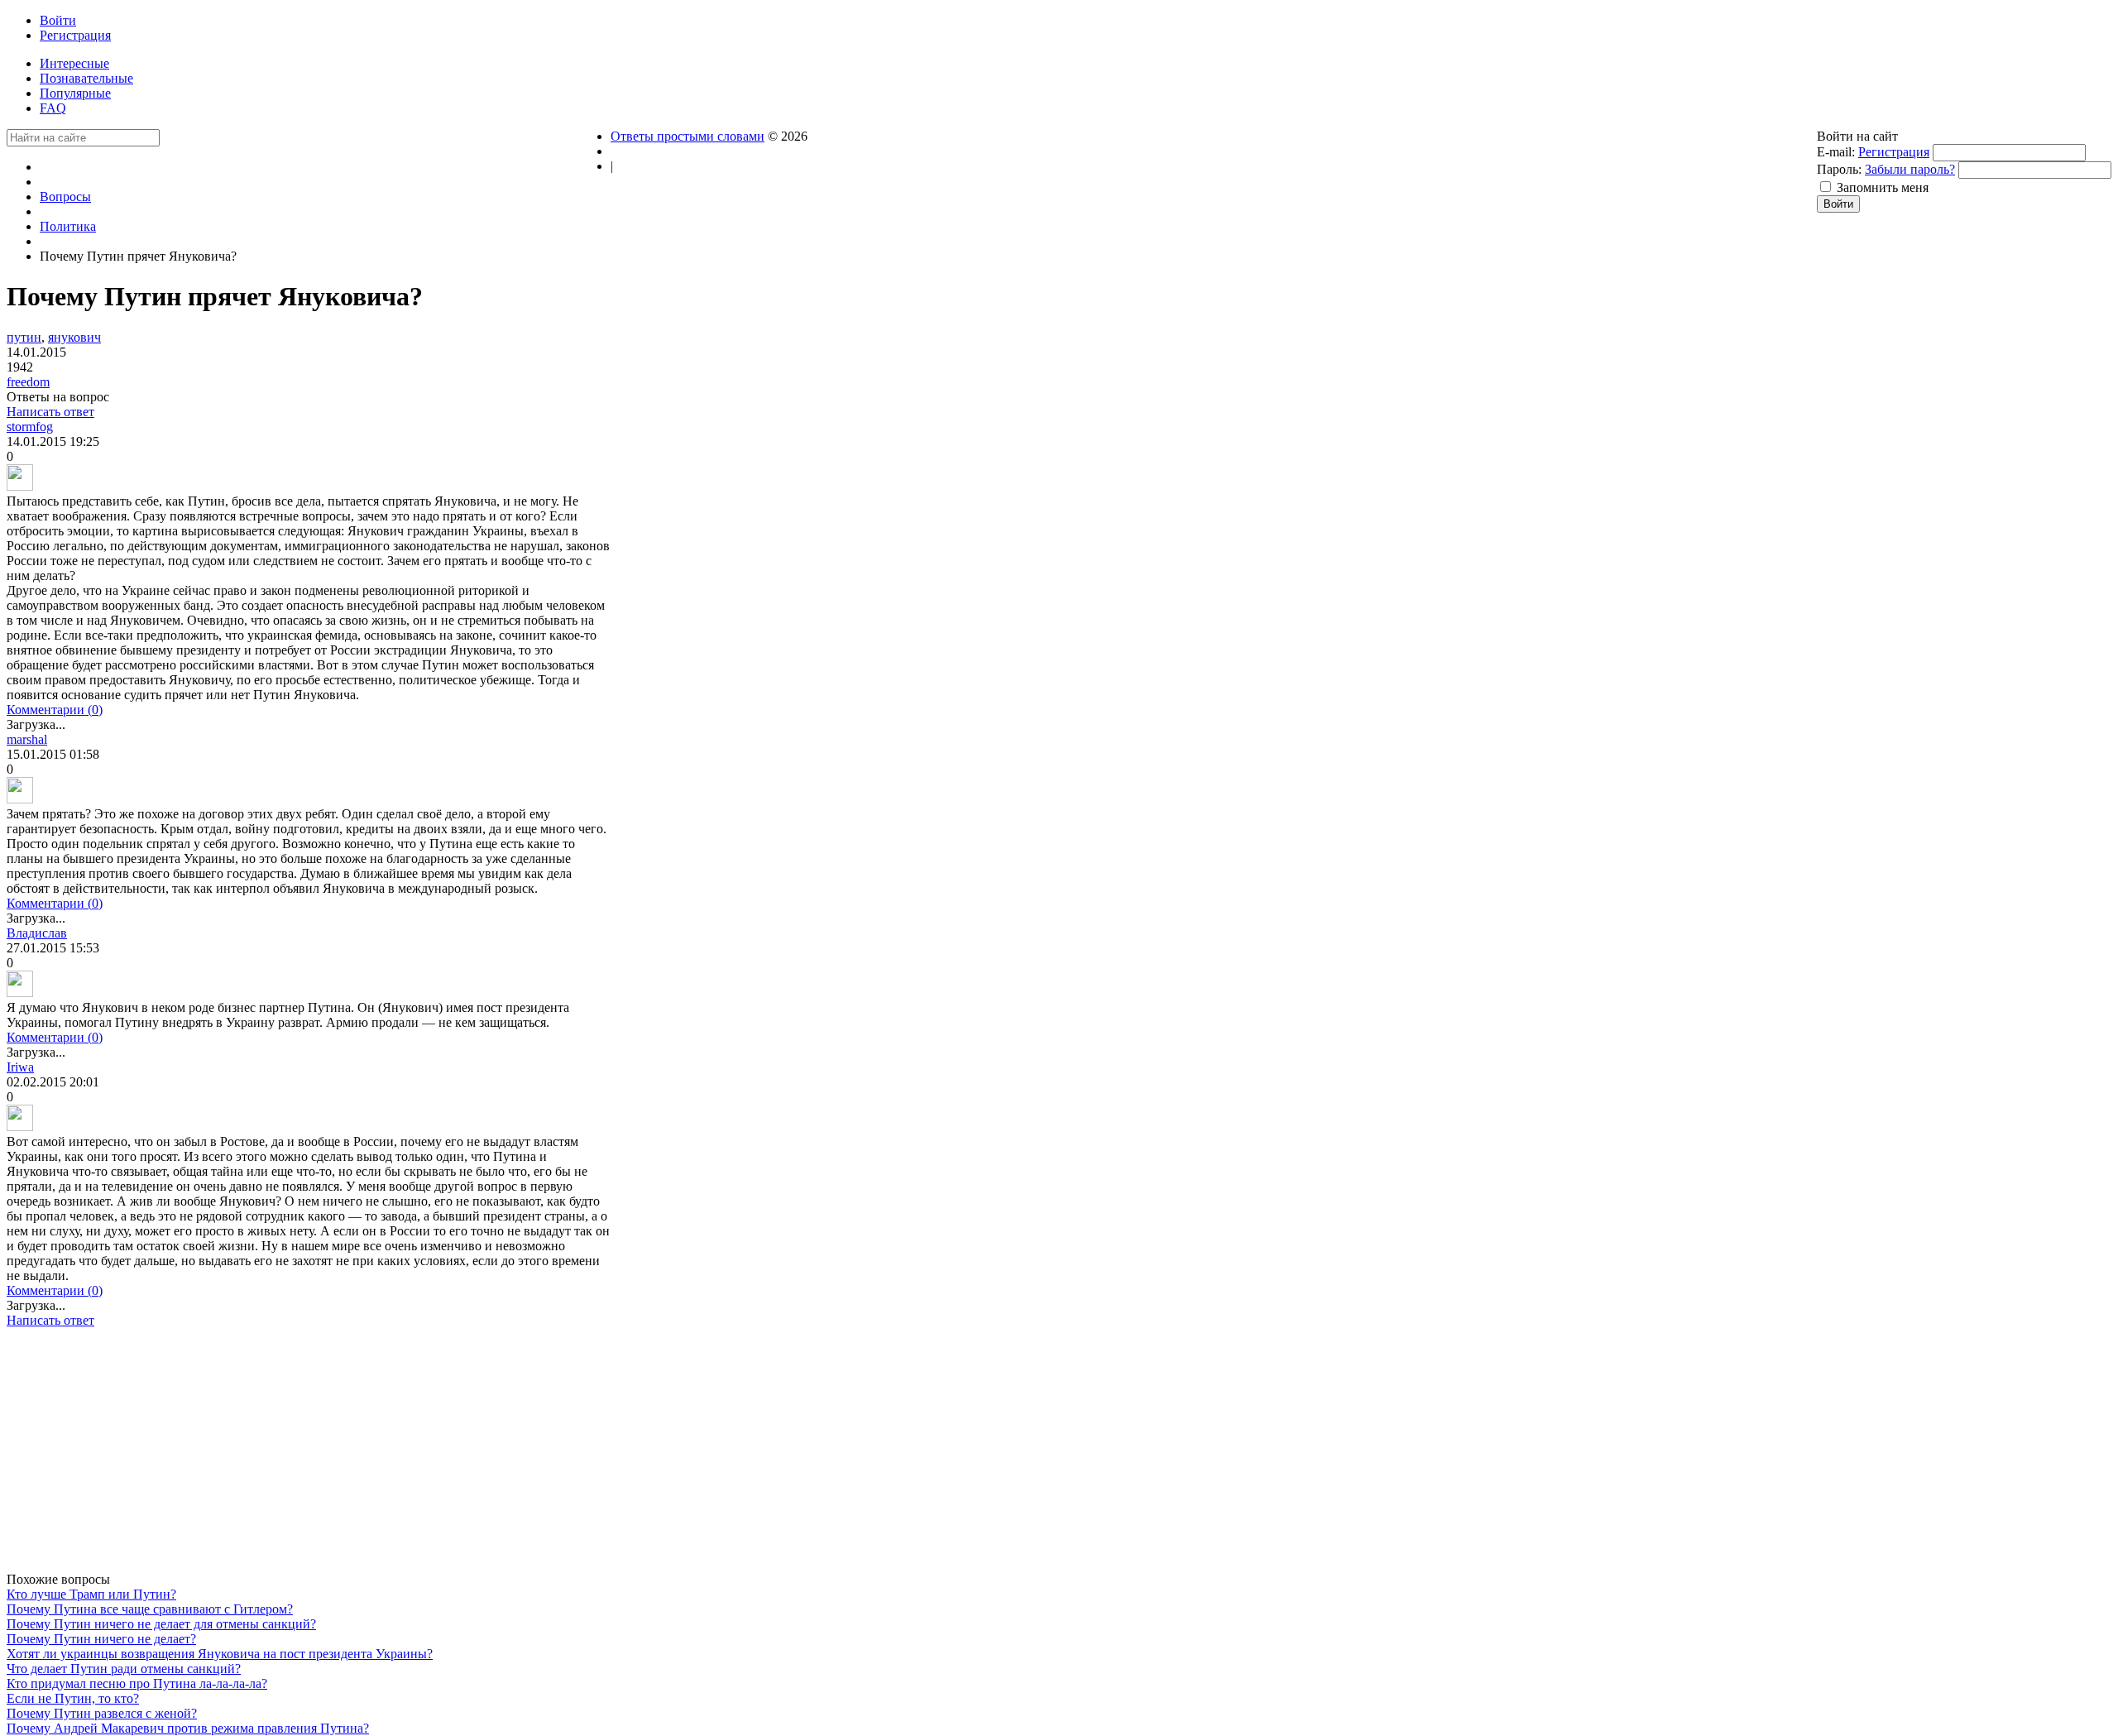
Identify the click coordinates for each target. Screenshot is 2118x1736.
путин (24, 337)
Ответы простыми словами (688, 136)
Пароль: (1839, 169)
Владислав (37, 933)
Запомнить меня (1883, 187)
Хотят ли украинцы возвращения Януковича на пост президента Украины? (220, 1654)
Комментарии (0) (55, 710)
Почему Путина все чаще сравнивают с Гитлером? (150, 1609)
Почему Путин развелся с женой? (102, 1713)
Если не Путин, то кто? (73, 1698)
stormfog (30, 427)
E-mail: (1836, 152)
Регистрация (1894, 152)
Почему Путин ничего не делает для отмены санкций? (161, 1624)
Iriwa (20, 1067)
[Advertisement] (309, 1456)
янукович (74, 337)
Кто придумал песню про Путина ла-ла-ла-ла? (137, 1683)
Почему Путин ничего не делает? (101, 1639)
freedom (28, 382)
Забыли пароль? (1910, 169)
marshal (27, 739)
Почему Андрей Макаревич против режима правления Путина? (188, 1728)
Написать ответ (50, 412)
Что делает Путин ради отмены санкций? (124, 1669)
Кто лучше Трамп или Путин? (91, 1594)
